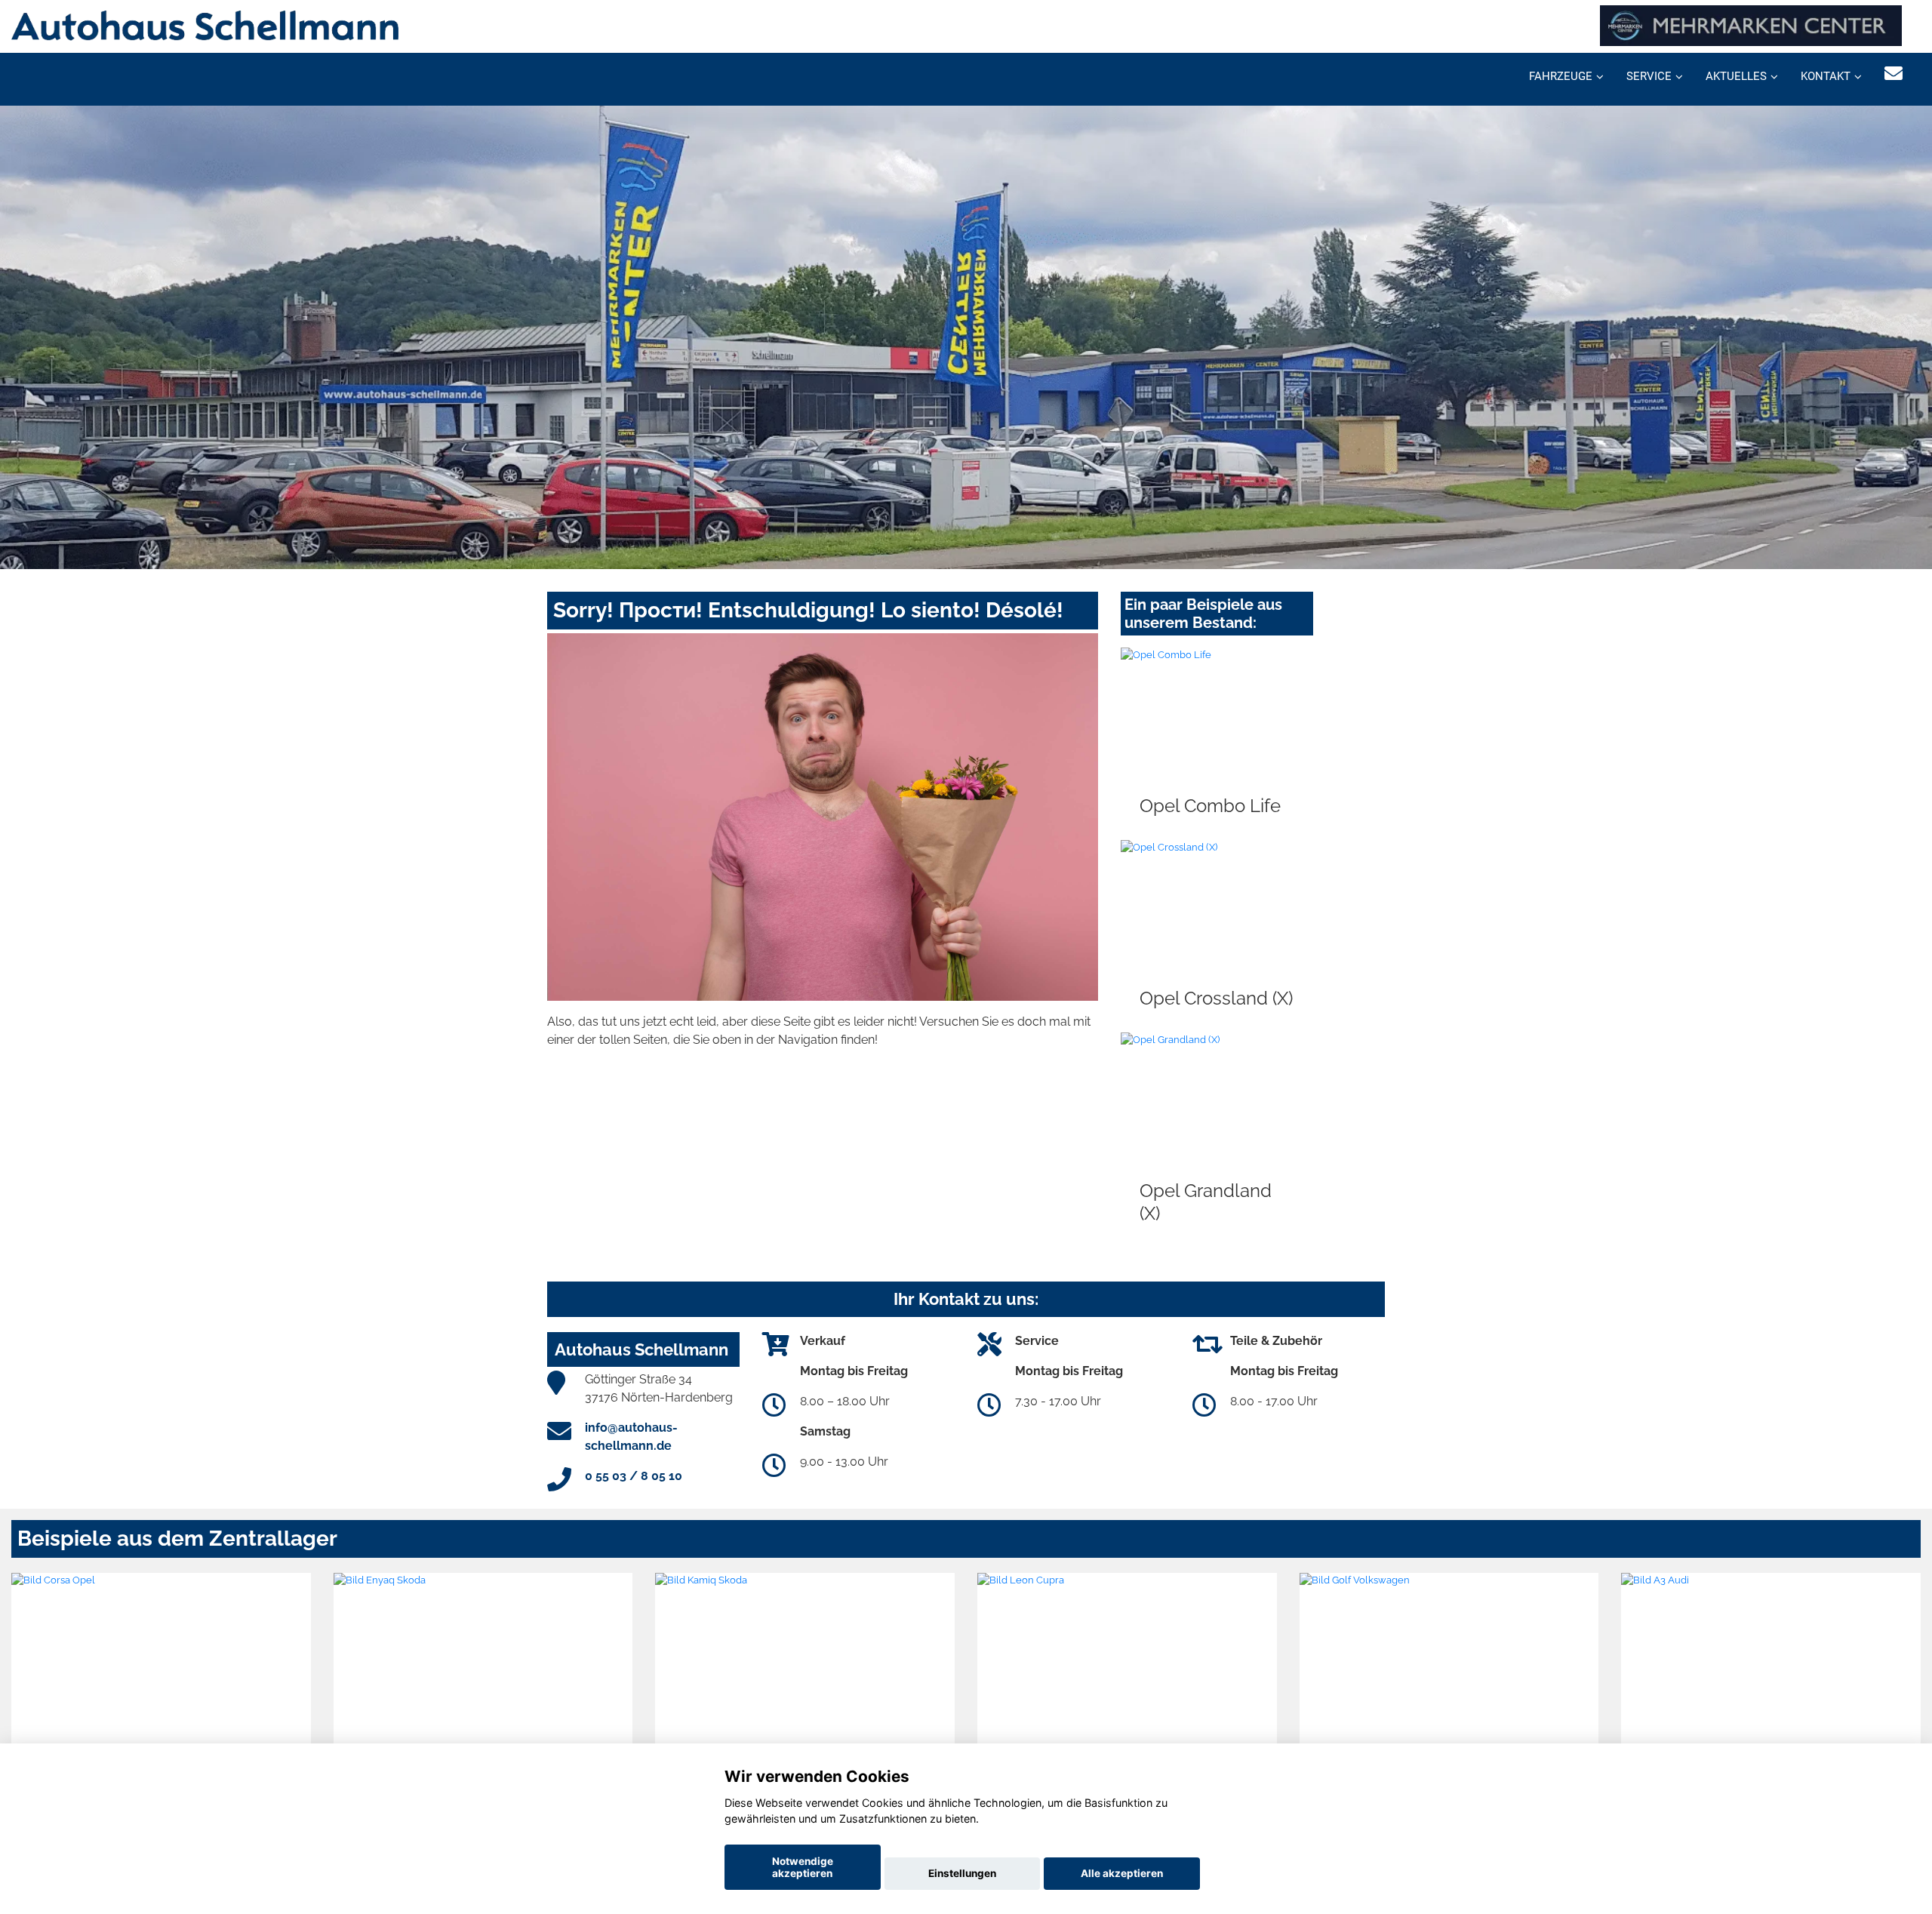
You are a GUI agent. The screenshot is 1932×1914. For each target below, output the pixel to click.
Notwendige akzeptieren (803, 1867)
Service (1649, 76)
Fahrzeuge (1561, 76)
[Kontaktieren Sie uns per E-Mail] (1894, 74)
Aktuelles (1736, 76)
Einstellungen (962, 1873)
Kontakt (1826, 76)
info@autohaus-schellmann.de (631, 1437)
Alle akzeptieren (1122, 1873)
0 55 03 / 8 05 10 (634, 1476)
